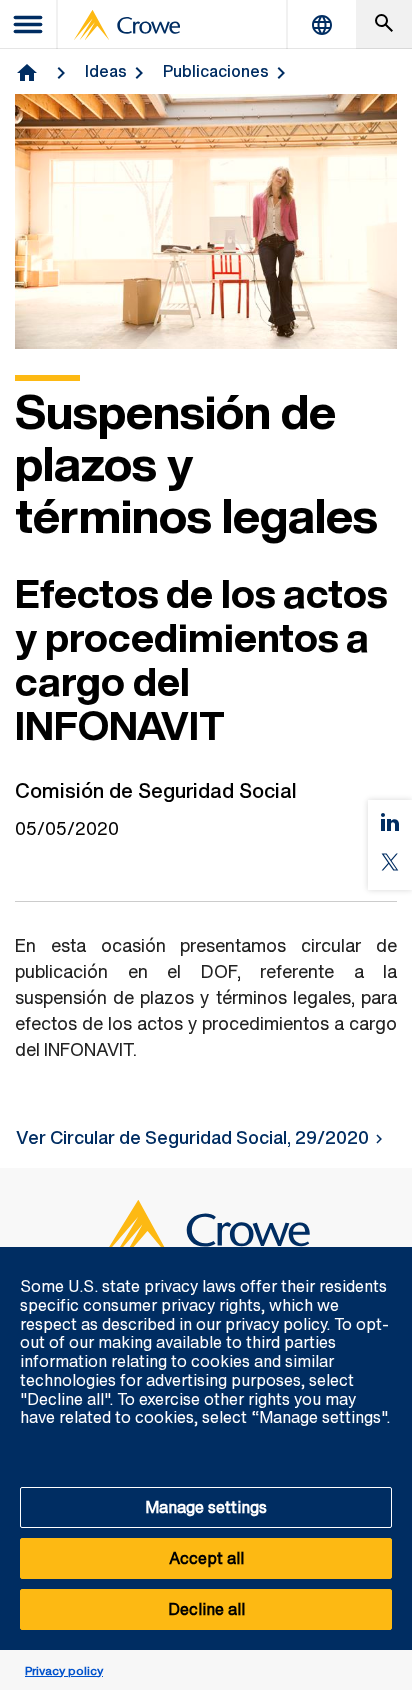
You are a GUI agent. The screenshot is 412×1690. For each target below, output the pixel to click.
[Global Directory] (322, 24)
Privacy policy (64, 1670)
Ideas (106, 71)
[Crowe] (127, 25)
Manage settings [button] (206, 1507)
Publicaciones (216, 71)
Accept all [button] (206, 1558)
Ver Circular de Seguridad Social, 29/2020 (192, 1137)
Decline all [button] (206, 1609)
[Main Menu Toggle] (29, 24)
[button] (386, 1258)
